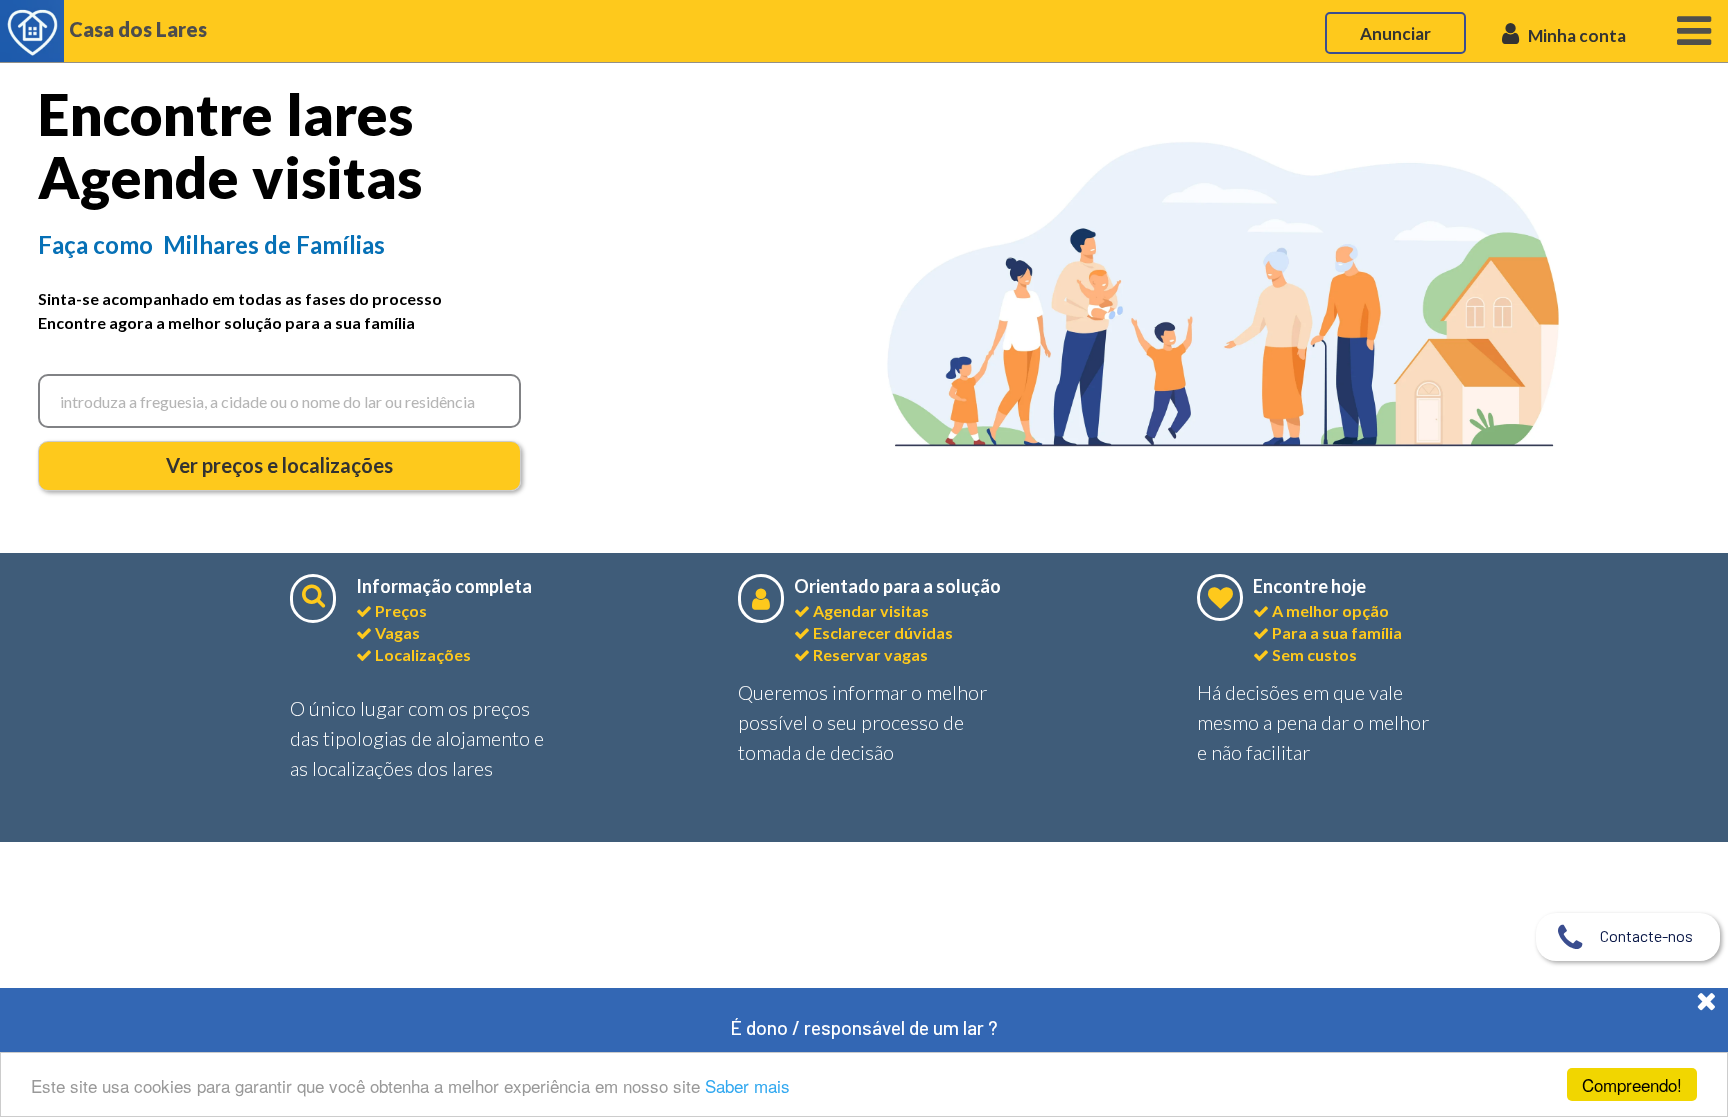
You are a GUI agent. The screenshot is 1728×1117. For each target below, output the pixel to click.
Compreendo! (1632, 1084)
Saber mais (747, 1085)
